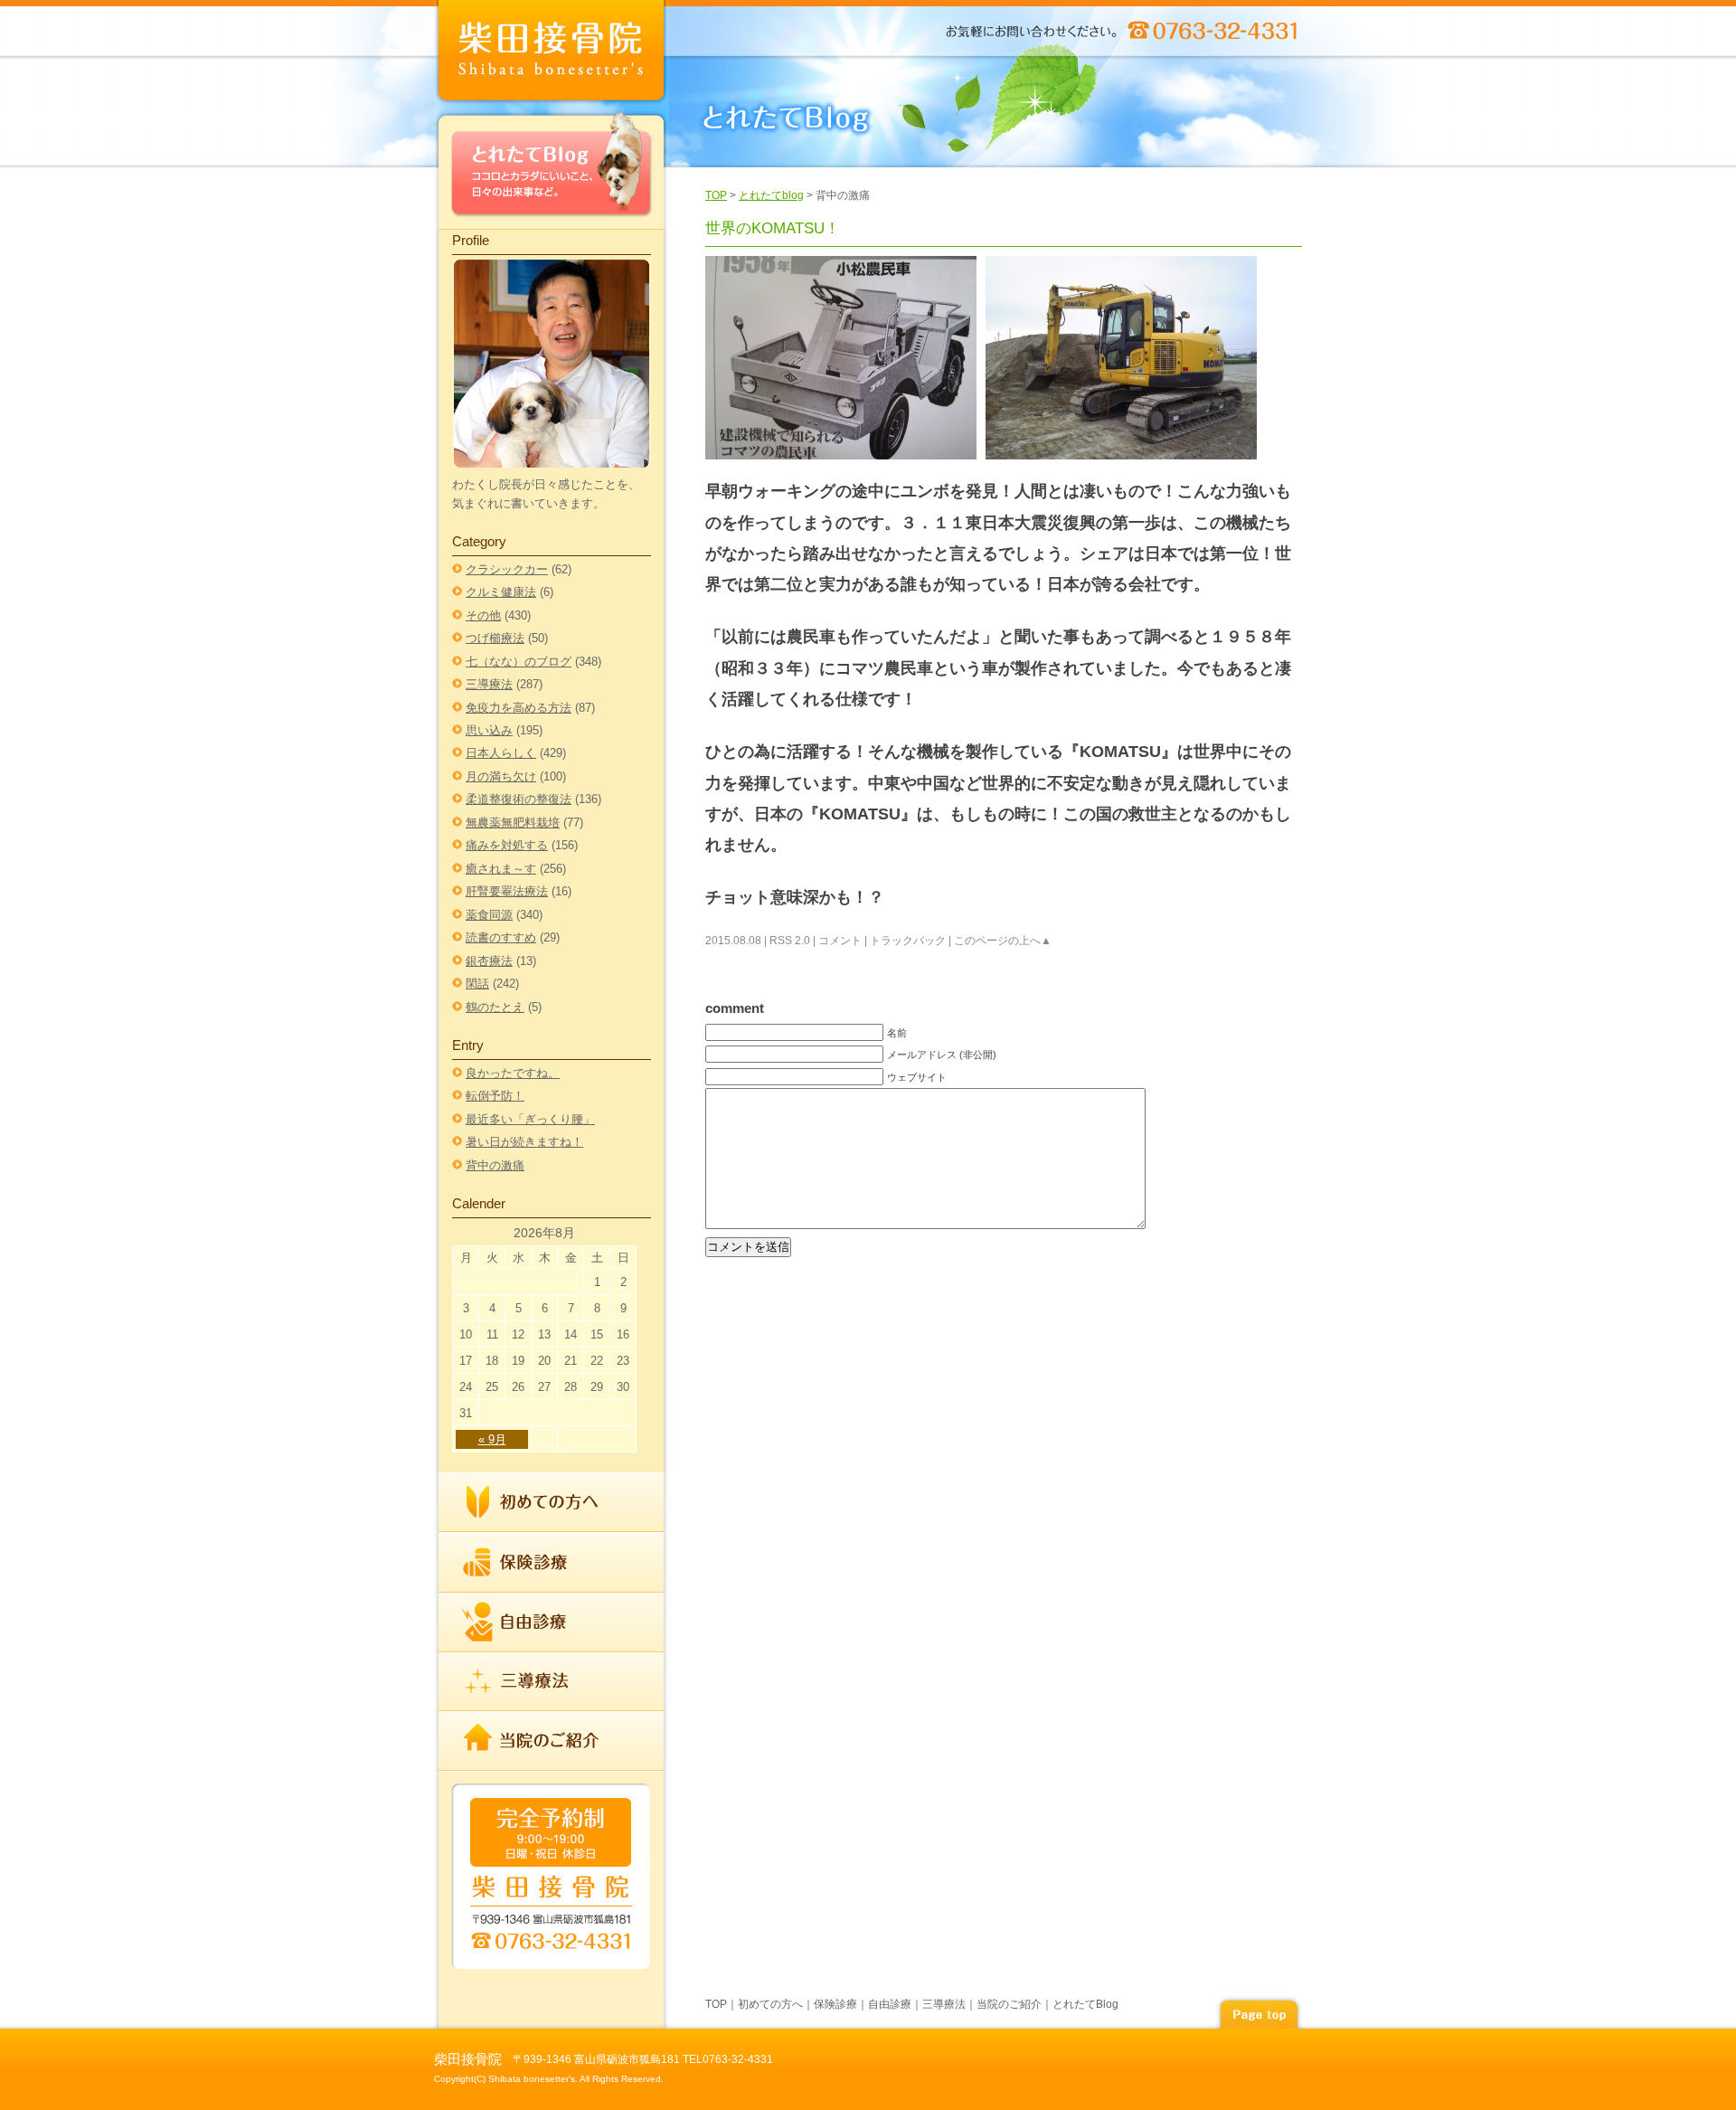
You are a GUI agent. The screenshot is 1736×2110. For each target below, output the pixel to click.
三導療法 (489, 684)
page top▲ (1259, 2012)
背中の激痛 (495, 1165)
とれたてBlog (552, 169)
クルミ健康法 (501, 592)
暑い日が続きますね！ (524, 1142)
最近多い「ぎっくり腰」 (530, 1119)
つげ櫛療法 (495, 638)
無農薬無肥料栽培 (513, 823)
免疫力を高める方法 (519, 708)
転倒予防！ (495, 1096)
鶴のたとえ (495, 1007)
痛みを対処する (507, 845)
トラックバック (908, 941)
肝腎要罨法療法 (507, 891)
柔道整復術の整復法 (519, 799)
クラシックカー (507, 569)
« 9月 (492, 1439)
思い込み (489, 730)
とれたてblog (771, 195)
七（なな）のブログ (519, 662)
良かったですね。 (513, 1073)
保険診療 (552, 1563)
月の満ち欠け (501, 776)
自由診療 (552, 1623)
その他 (483, 615)
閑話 (477, 984)
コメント (840, 941)
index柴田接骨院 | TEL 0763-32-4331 (552, 54)
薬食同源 (489, 915)
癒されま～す (501, 869)
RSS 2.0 (790, 941)
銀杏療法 (489, 961)
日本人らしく (501, 753)
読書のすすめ (501, 937)
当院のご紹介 (552, 1740)
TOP (716, 195)
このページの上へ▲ (1003, 941)
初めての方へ (552, 1503)
